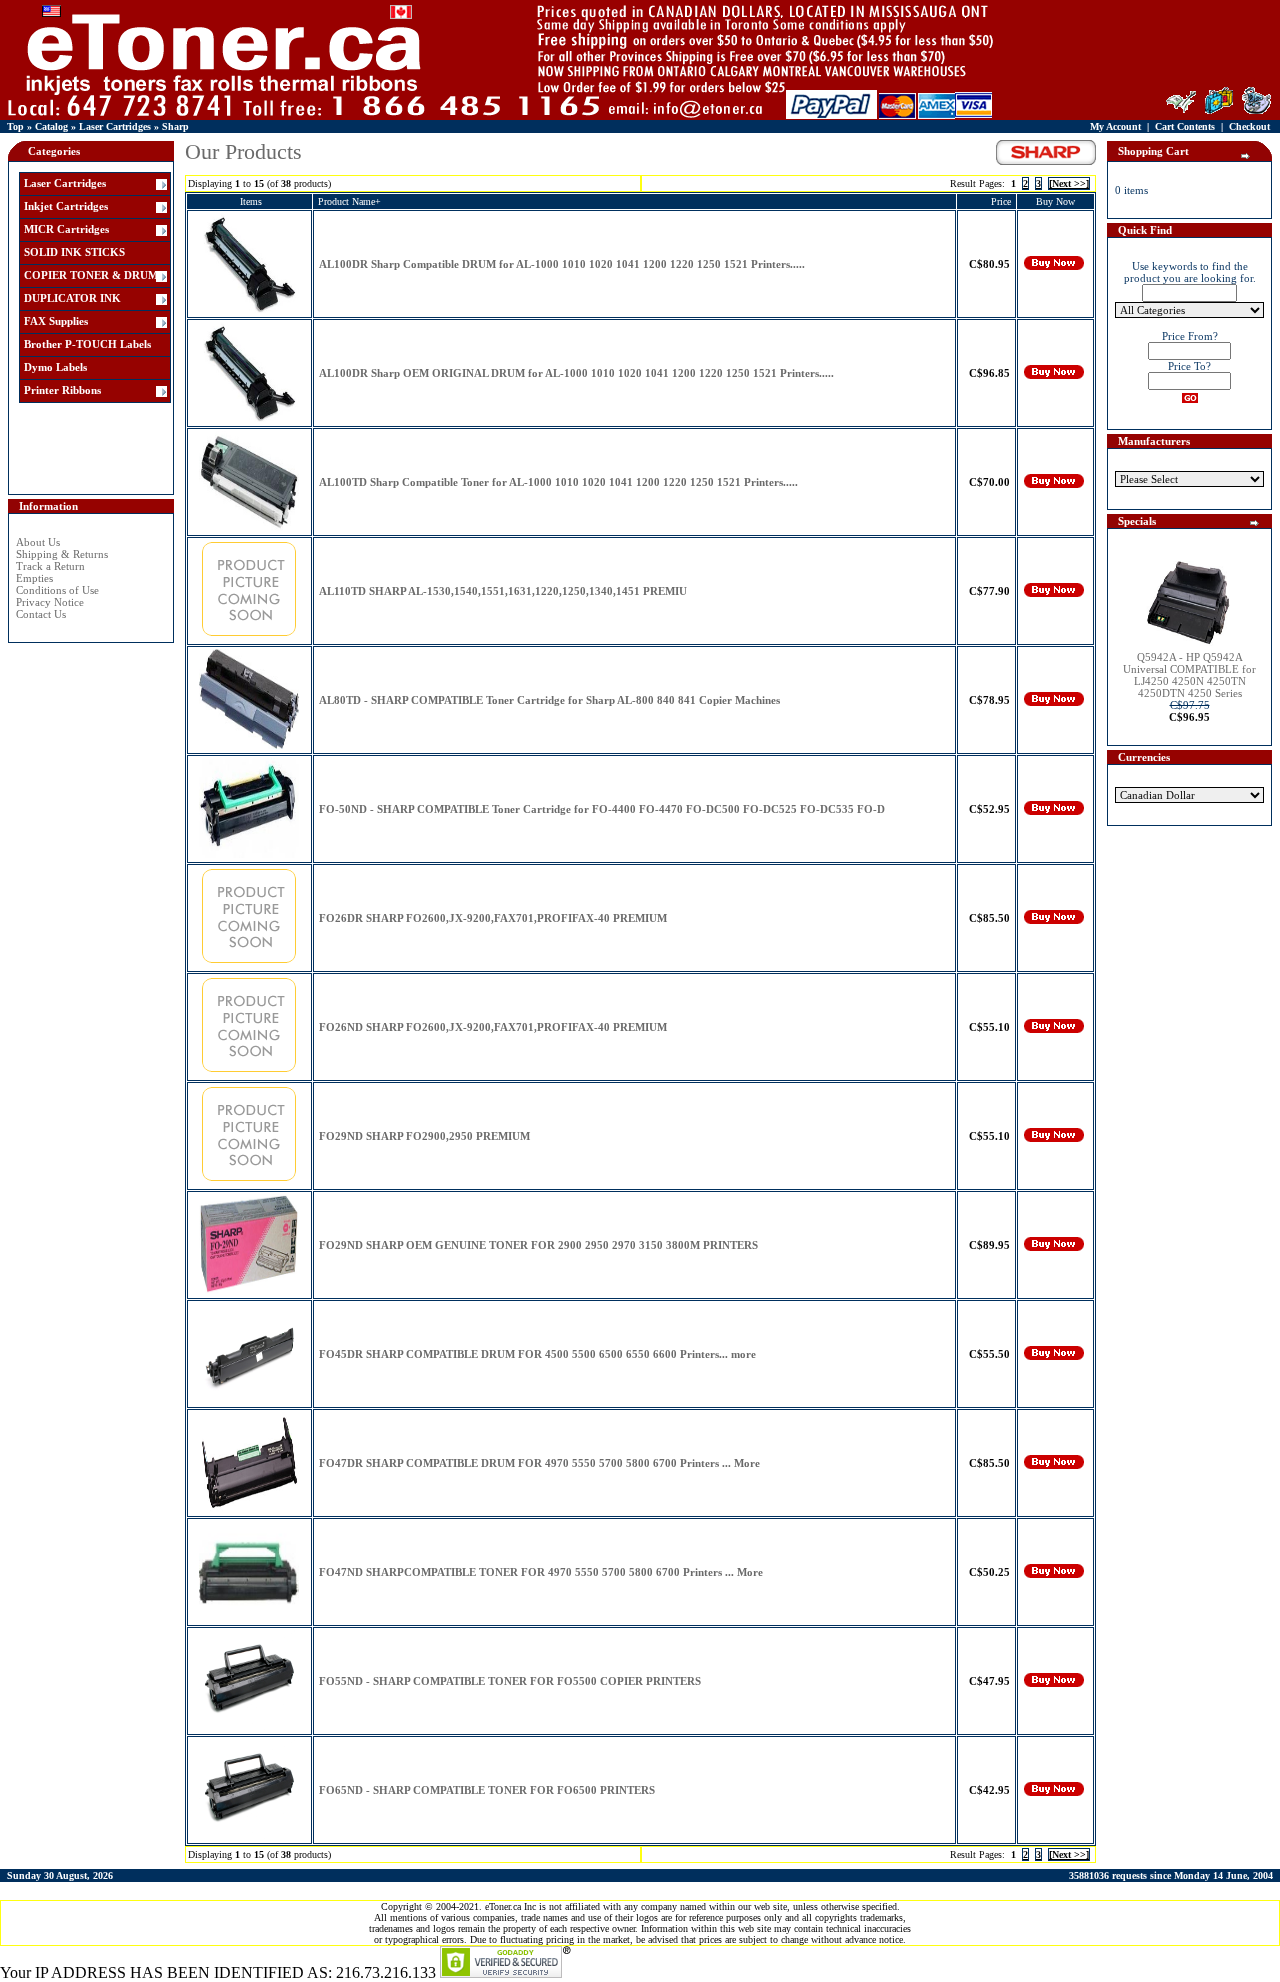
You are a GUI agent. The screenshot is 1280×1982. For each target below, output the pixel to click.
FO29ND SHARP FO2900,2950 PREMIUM (424, 1136)
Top (15, 126)
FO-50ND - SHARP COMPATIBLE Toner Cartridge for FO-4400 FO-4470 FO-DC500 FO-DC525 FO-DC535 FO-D (602, 809)
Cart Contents (1185, 126)
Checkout (1249, 126)
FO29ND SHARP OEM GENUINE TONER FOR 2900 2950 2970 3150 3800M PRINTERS (538, 1245)
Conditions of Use (57, 590)
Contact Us (41, 614)
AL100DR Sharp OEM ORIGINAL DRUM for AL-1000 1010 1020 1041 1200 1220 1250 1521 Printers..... (576, 373)
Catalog (51, 126)
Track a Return (50, 566)
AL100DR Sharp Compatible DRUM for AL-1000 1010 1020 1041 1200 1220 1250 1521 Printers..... (562, 264)
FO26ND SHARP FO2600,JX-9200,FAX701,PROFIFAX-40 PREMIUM (493, 1027)
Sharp (175, 126)
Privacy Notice (50, 602)
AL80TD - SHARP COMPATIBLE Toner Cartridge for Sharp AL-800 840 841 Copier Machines (549, 700)
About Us (38, 542)
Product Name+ (349, 201)
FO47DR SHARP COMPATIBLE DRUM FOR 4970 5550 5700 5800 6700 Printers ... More (539, 1463)
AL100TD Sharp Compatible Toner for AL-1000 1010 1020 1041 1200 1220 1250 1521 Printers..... (558, 482)
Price (1001, 201)
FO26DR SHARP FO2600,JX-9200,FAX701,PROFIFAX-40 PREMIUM (493, 918)
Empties (34, 578)
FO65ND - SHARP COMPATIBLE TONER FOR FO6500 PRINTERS (487, 1790)
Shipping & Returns (62, 554)
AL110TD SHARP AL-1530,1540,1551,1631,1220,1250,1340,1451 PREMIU (503, 591)
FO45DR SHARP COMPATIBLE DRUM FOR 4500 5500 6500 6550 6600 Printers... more (537, 1354)
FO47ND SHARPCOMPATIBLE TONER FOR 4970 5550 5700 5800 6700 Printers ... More (541, 1572)
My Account (1115, 126)
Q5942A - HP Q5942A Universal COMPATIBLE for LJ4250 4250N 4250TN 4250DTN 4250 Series (1189, 675)
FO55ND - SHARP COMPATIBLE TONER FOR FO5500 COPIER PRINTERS (510, 1681)
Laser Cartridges (115, 126)
